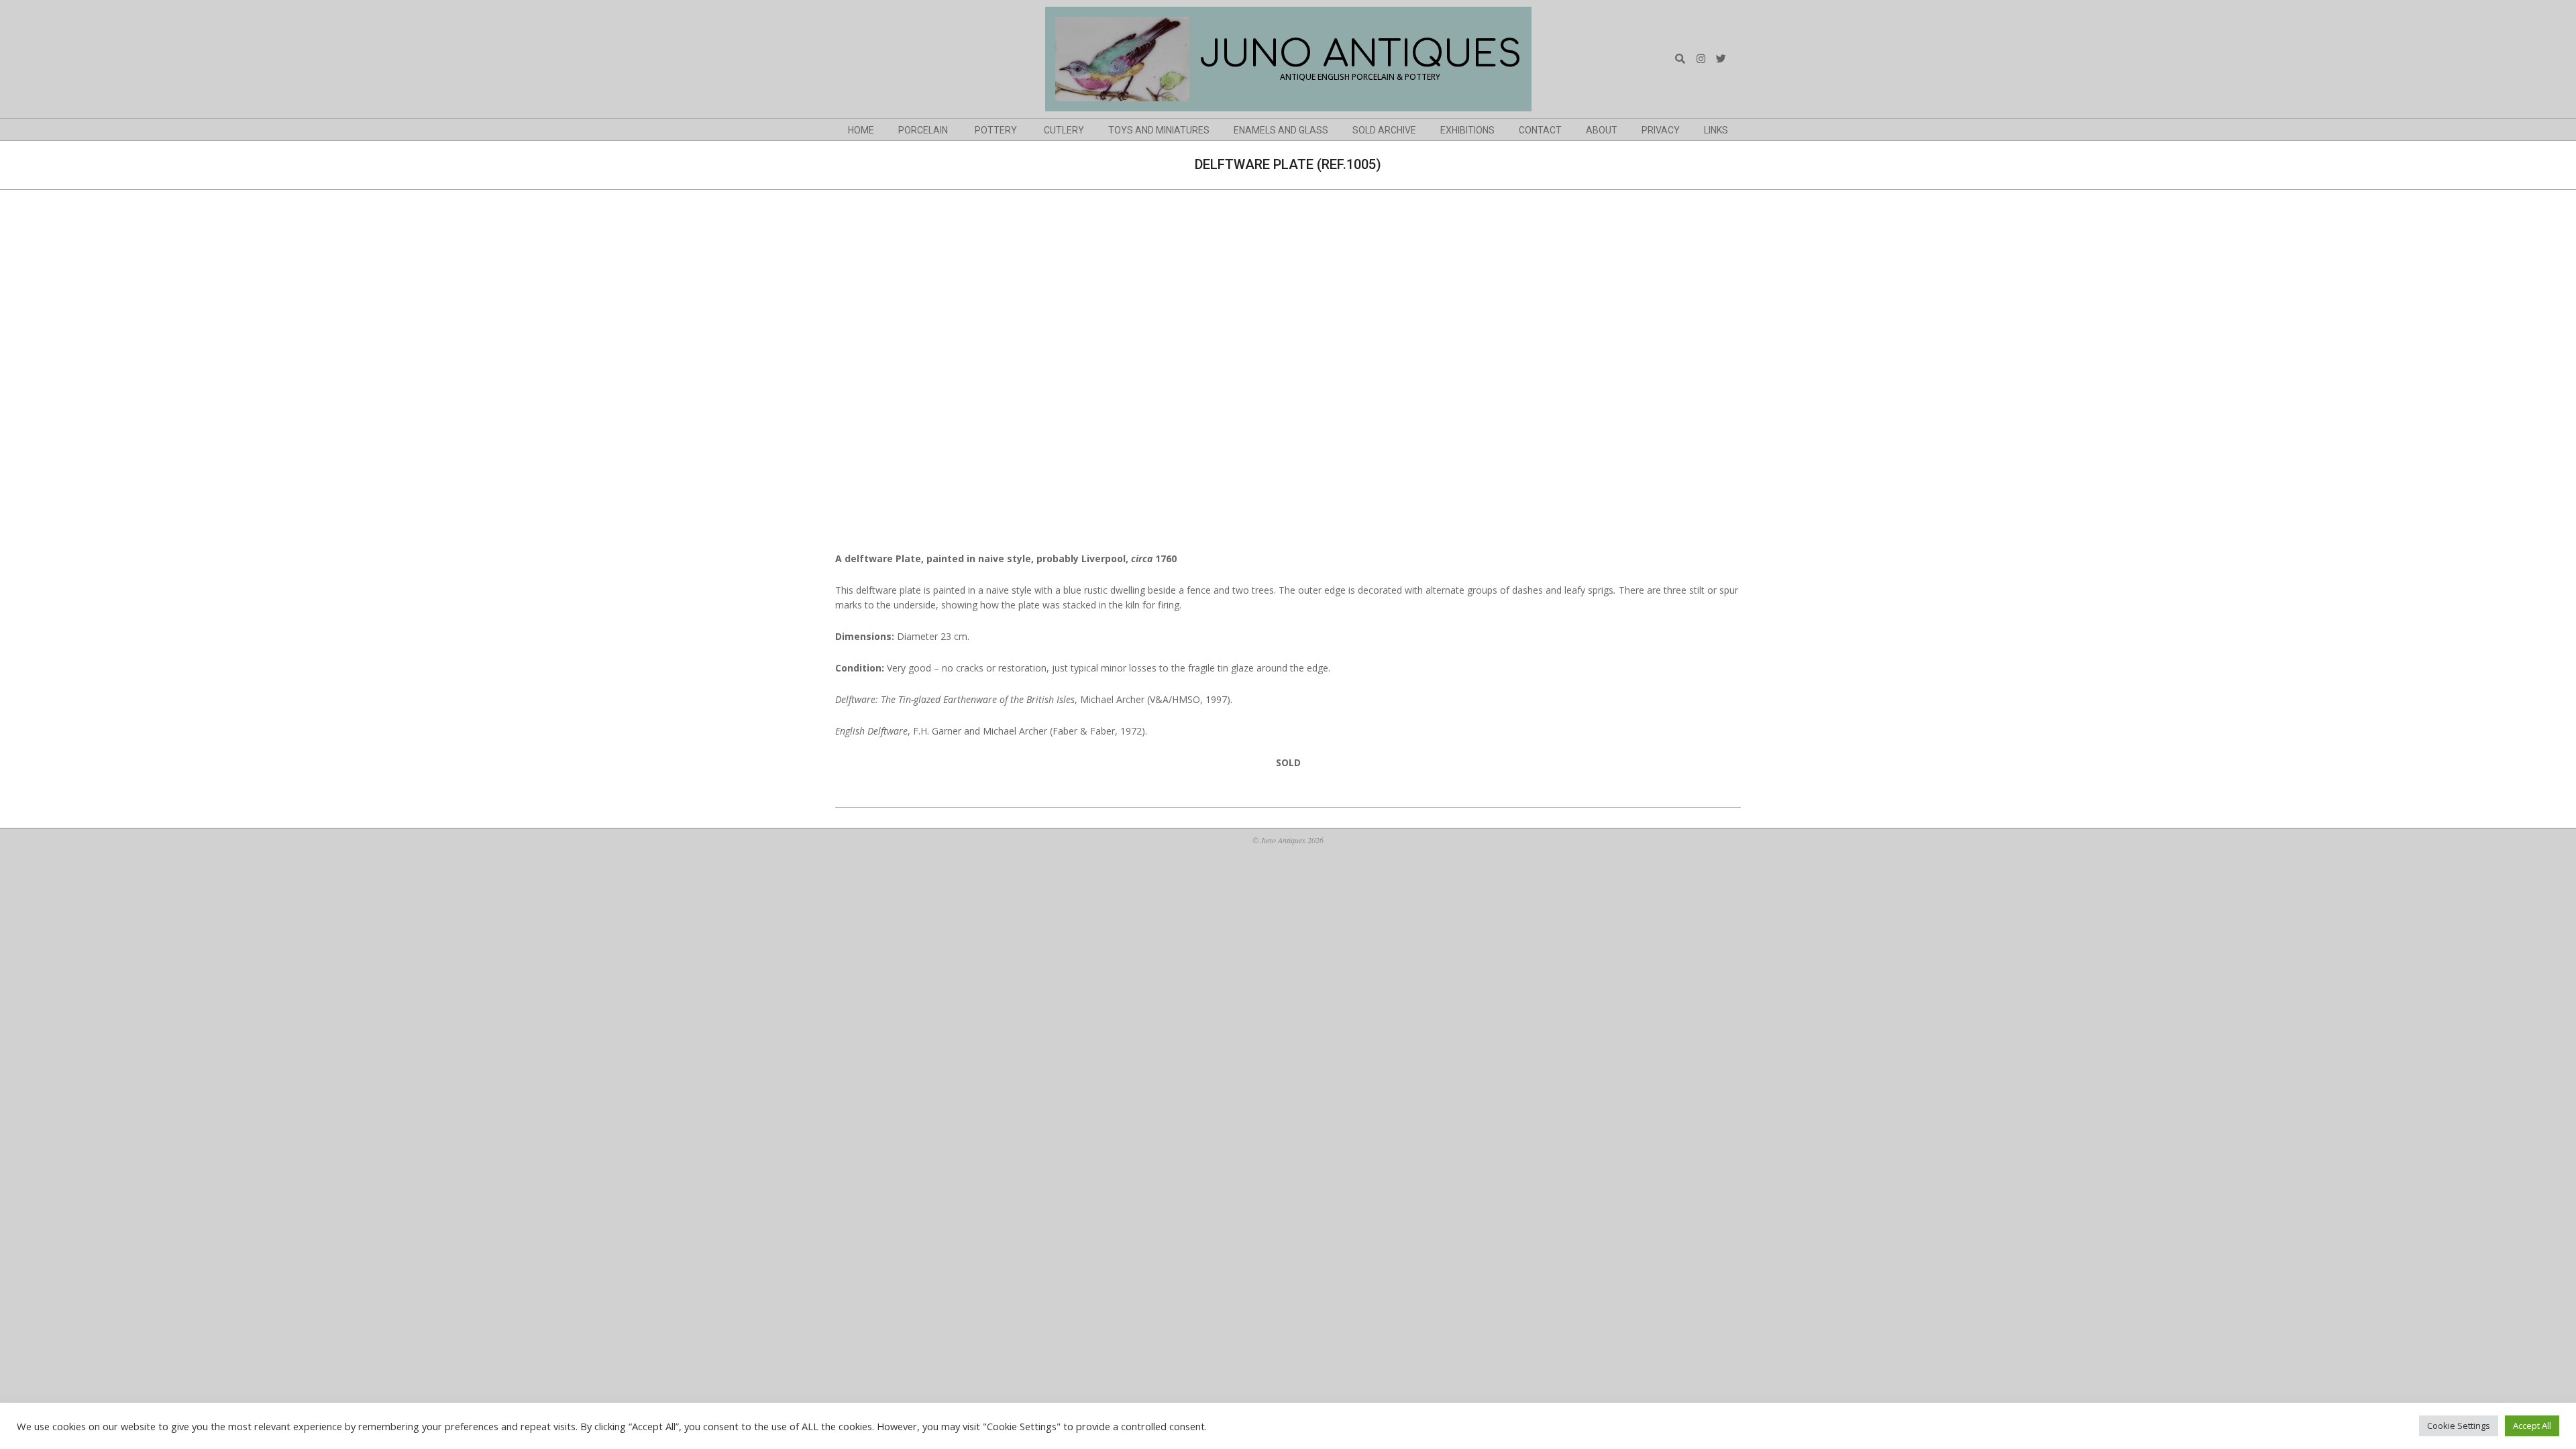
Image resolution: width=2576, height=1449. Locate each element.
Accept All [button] (2532, 1426)
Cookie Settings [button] (2459, 1426)
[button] (847, 374)
